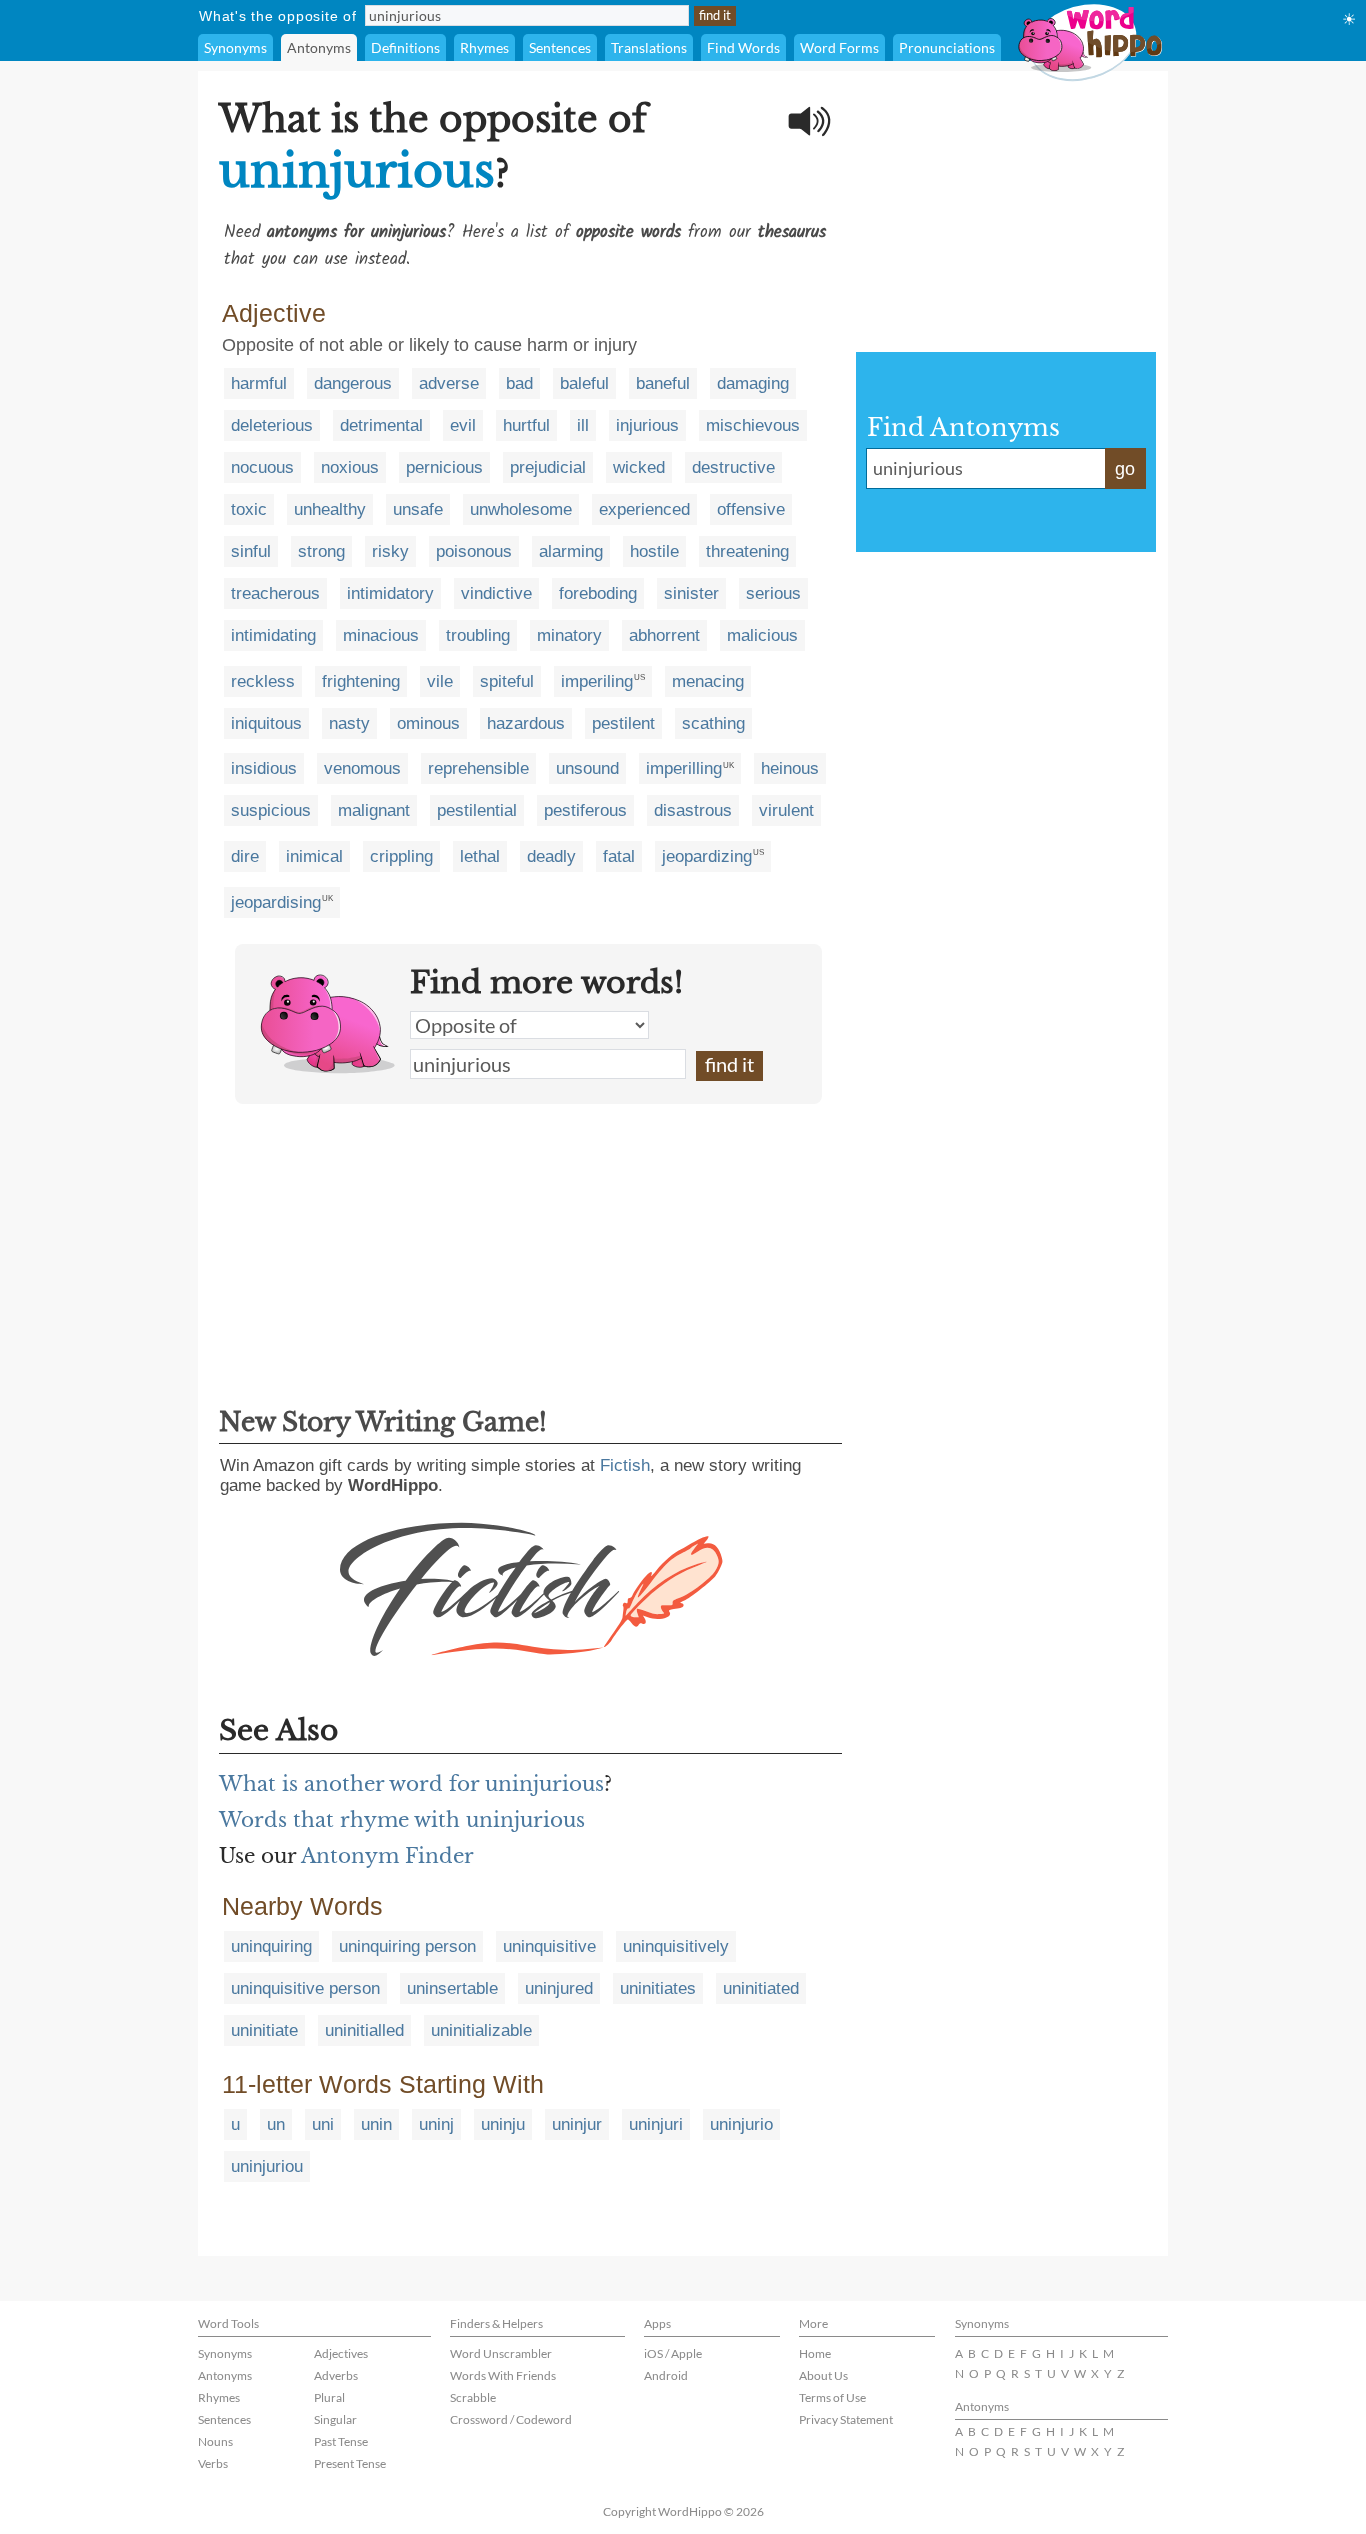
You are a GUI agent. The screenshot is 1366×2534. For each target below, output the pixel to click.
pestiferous (585, 810)
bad (519, 383)
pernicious (444, 467)
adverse (449, 383)
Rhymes (484, 47)
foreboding (598, 593)
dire (245, 856)
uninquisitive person (305, 1988)
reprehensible (478, 768)
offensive (751, 509)
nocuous (262, 467)
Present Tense (350, 2463)
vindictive (496, 593)
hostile (654, 551)
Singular (335, 2419)
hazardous (526, 723)
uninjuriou (267, 2166)
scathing (713, 723)
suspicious (271, 810)
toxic (249, 509)
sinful (251, 551)
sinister (691, 593)
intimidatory (390, 593)
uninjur (577, 2124)
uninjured (559, 1988)
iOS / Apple (673, 2353)
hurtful (526, 425)
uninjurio (741, 2124)
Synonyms (235, 47)
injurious (647, 425)
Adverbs (336, 2375)
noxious (350, 467)
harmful (259, 383)
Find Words (743, 47)
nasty (349, 723)
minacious (381, 635)
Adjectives (341, 2353)
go (1125, 469)
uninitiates (658, 1988)
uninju (503, 2124)
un (276, 2124)
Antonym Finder (387, 1856)
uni (323, 2124)
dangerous (353, 383)
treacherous (275, 593)
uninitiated (761, 1988)
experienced (644, 509)
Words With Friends (503, 2375)
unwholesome (521, 509)
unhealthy (330, 509)
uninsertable (452, 1988)
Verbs (213, 2463)
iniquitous (266, 723)
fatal (619, 856)
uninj (436, 2124)
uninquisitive (549, 1946)
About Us (823, 2375)
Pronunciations (947, 47)
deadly (551, 856)
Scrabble (473, 2397)
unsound (587, 768)
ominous (428, 723)
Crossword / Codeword (511, 2419)
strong (321, 551)
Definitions (405, 47)
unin (376, 2124)
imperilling (684, 768)
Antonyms (319, 47)
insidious (264, 768)
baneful (663, 383)
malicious (762, 635)
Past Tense (341, 2441)
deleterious (272, 425)
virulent (786, 810)
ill (583, 425)
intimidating (273, 635)
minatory (569, 635)
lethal (480, 856)
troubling (478, 635)
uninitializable (481, 2030)
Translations (649, 47)
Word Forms (839, 47)
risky (390, 551)
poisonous (474, 551)
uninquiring (271, 1946)
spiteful (507, 681)
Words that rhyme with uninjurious (402, 1820)
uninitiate (264, 2030)
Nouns (215, 2441)
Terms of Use (832, 2397)
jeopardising (276, 902)
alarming (571, 551)
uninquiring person (407, 1946)
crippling (401, 856)
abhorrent (664, 635)
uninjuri (656, 2124)
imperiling (597, 681)
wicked (639, 467)
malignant (374, 810)
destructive (733, 467)
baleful (584, 383)
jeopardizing (707, 856)
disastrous (693, 810)
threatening (747, 551)
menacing (708, 681)
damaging (753, 383)
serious (773, 593)
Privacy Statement (846, 2419)
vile (440, 681)
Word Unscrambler (501, 2353)
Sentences (560, 47)
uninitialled (364, 2030)
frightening (361, 681)
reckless (263, 681)
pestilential (477, 810)
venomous (362, 768)
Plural (329, 2397)
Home (815, 2353)
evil (463, 425)
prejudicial (548, 467)
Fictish (625, 1465)
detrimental (381, 425)
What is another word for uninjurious (411, 1784)
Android (666, 2375)
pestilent (623, 723)
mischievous (753, 425)
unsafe (418, 509)
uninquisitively (676, 1946)
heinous (790, 768)
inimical (314, 856)
